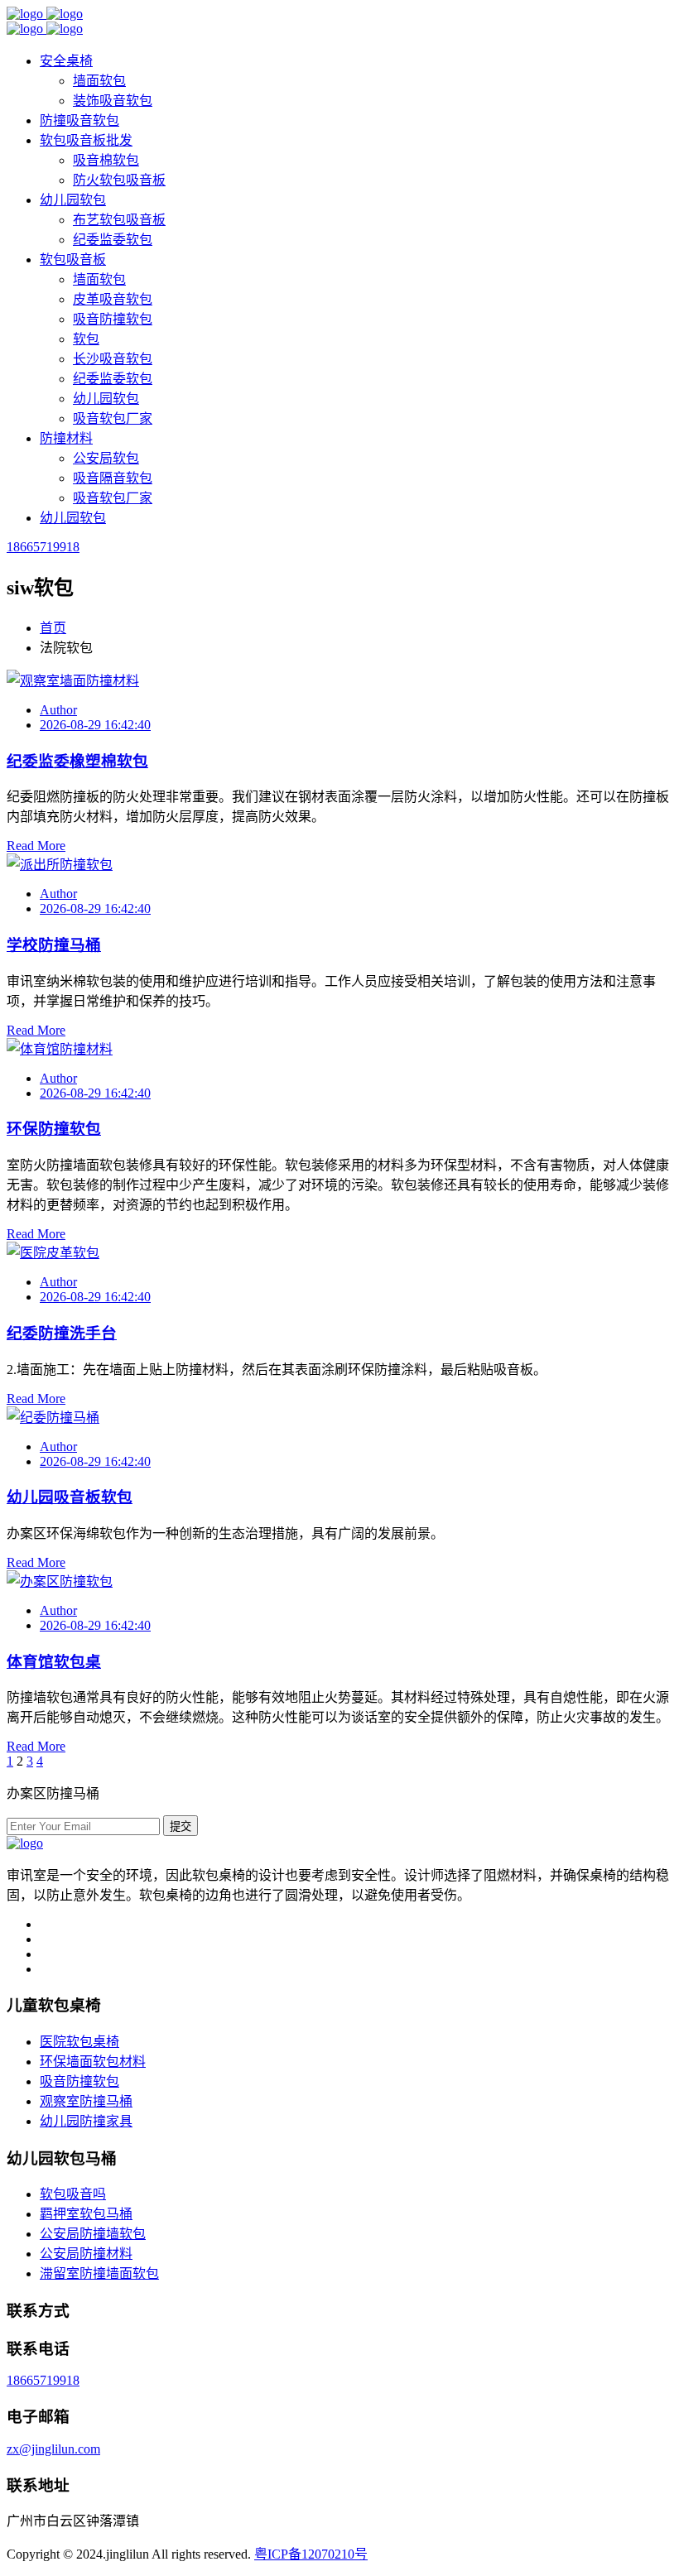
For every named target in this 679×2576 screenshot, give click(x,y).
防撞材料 (66, 438)
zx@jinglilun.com (53, 2449)
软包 (86, 339)
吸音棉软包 (106, 160)
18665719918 (43, 547)
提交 (181, 1826)
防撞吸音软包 (79, 120)
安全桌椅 (66, 61)
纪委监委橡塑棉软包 (77, 761)
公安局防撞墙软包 (93, 2234)
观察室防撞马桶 (86, 2101)
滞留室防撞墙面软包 (99, 2273)
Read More (36, 846)
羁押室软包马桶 (86, 2214)
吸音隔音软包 (113, 478)
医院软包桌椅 (79, 2042)
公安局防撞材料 (86, 2254)
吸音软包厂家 (113, 418)
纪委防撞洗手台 (62, 1333)
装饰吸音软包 (113, 101)
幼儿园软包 (73, 200)
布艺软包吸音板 (119, 220)
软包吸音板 (73, 260)
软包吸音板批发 (86, 140)
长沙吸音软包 (113, 359)
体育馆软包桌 (54, 1662)
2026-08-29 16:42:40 (95, 725)
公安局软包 (106, 458)
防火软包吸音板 (119, 180)
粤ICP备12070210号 (311, 2554)
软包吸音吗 (73, 2194)
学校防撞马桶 (54, 945)
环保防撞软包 (54, 1129)
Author (58, 710)
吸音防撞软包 (113, 319)
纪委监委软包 (113, 240)
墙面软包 (99, 81)
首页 (53, 628)
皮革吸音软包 (113, 299)
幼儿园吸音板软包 (70, 1497)
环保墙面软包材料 (93, 2062)
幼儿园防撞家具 (86, 2121)
